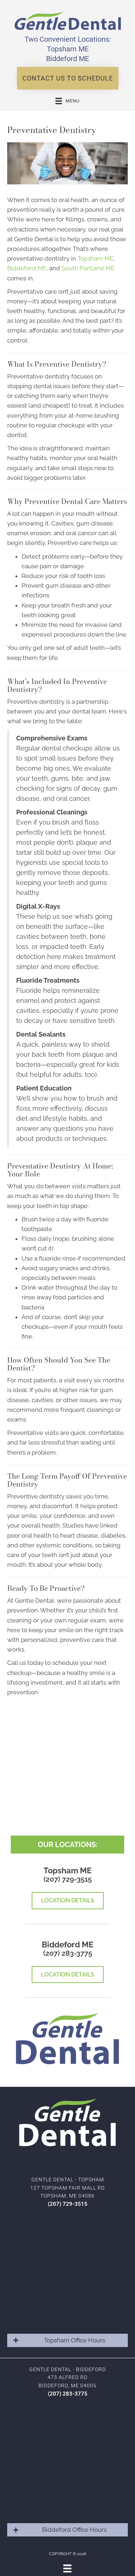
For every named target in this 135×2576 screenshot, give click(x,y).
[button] (68, 78)
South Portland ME (88, 268)
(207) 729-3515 (68, 1879)
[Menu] (67, 2568)
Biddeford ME (67, 59)
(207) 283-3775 (68, 1953)
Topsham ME (68, 49)
